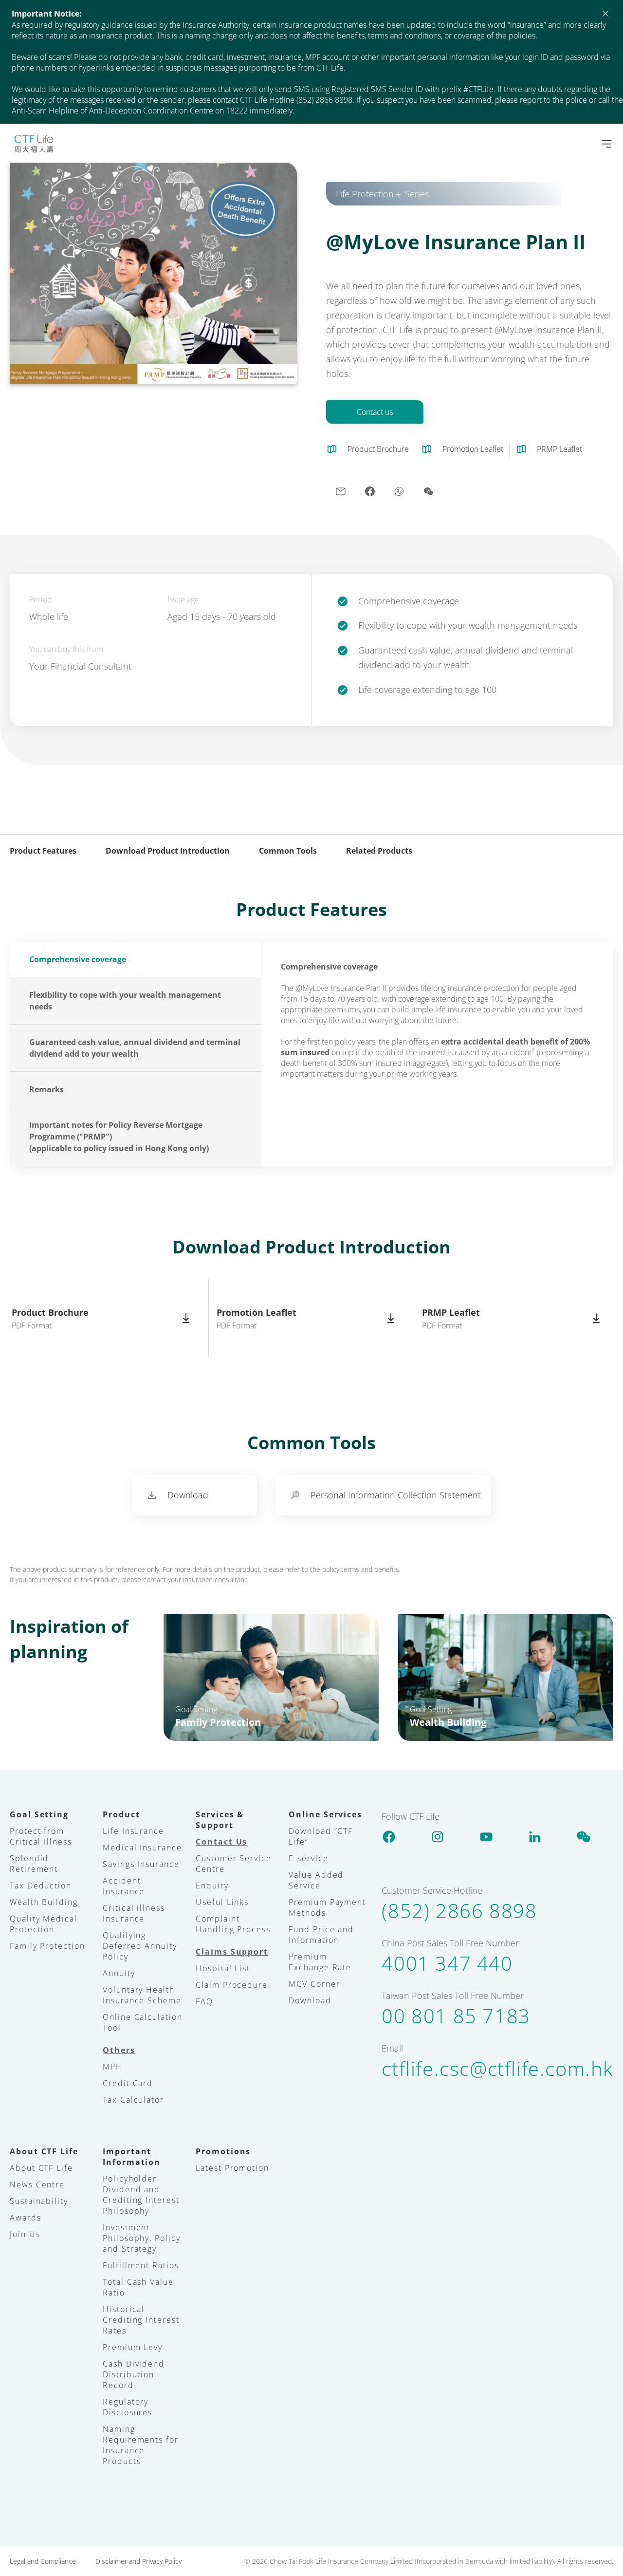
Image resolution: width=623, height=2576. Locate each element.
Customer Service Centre (234, 1864)
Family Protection (47, 1946)
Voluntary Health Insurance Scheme (142, 1995)
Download (310, 2000)
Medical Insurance (142, 1848)
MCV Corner (314, 1984)
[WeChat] (584, 1836)
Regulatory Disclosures (128, 2407)
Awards (26, 2218)
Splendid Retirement (34, 1864)
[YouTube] (486, 1836)
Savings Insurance (141, 1864)
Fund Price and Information (321, 1935)
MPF (112, 2067)
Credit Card (128, 2083)
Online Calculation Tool (143, 2022)
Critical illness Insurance (134, 1913)
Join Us (25, 2234)
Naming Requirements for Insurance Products (141, 2445)
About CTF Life (41, 2168)
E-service (308, 1858)
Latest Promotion (232, 2168)
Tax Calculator (133, 2100)
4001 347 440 (447, 1963)
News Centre (37, 2184)
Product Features (43, 851)
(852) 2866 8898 (459, 1911)
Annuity (119, 1973)
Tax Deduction (41, 1885)
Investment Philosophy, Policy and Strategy (142, 2238)
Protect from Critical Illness (41, 1836)
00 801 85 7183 (456, 2016)
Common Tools (288, 851)
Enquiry (212, 1885)
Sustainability (39, 2201)
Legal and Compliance (43, 2561)
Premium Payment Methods (327, 1907)
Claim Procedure (232, 1985)
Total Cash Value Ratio (138, 2287)
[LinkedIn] (535, 1836)
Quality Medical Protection (44, 1924)
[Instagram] (438, 1836)
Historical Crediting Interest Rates (141, 2320)
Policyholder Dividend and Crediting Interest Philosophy (141, 2195)
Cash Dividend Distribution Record (134, 2374)
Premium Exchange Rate (320, 1962)
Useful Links (222, 1902)
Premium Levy (133, 2347)
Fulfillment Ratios (141, 2265)
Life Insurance (133, 1831)
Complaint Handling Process (233, 1924)
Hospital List (223, 1968)
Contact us (375, 412)
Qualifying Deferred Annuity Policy (140, 1946)
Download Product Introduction (168, 851)
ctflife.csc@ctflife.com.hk (497, 2069)
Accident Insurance (124, 1886)
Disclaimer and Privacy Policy (138, 2561)
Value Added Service (316, 1880)
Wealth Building (44, 1902)
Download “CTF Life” (321, 1836)
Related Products (379, 851)
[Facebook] (389, 1836)
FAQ (204, 2001)
